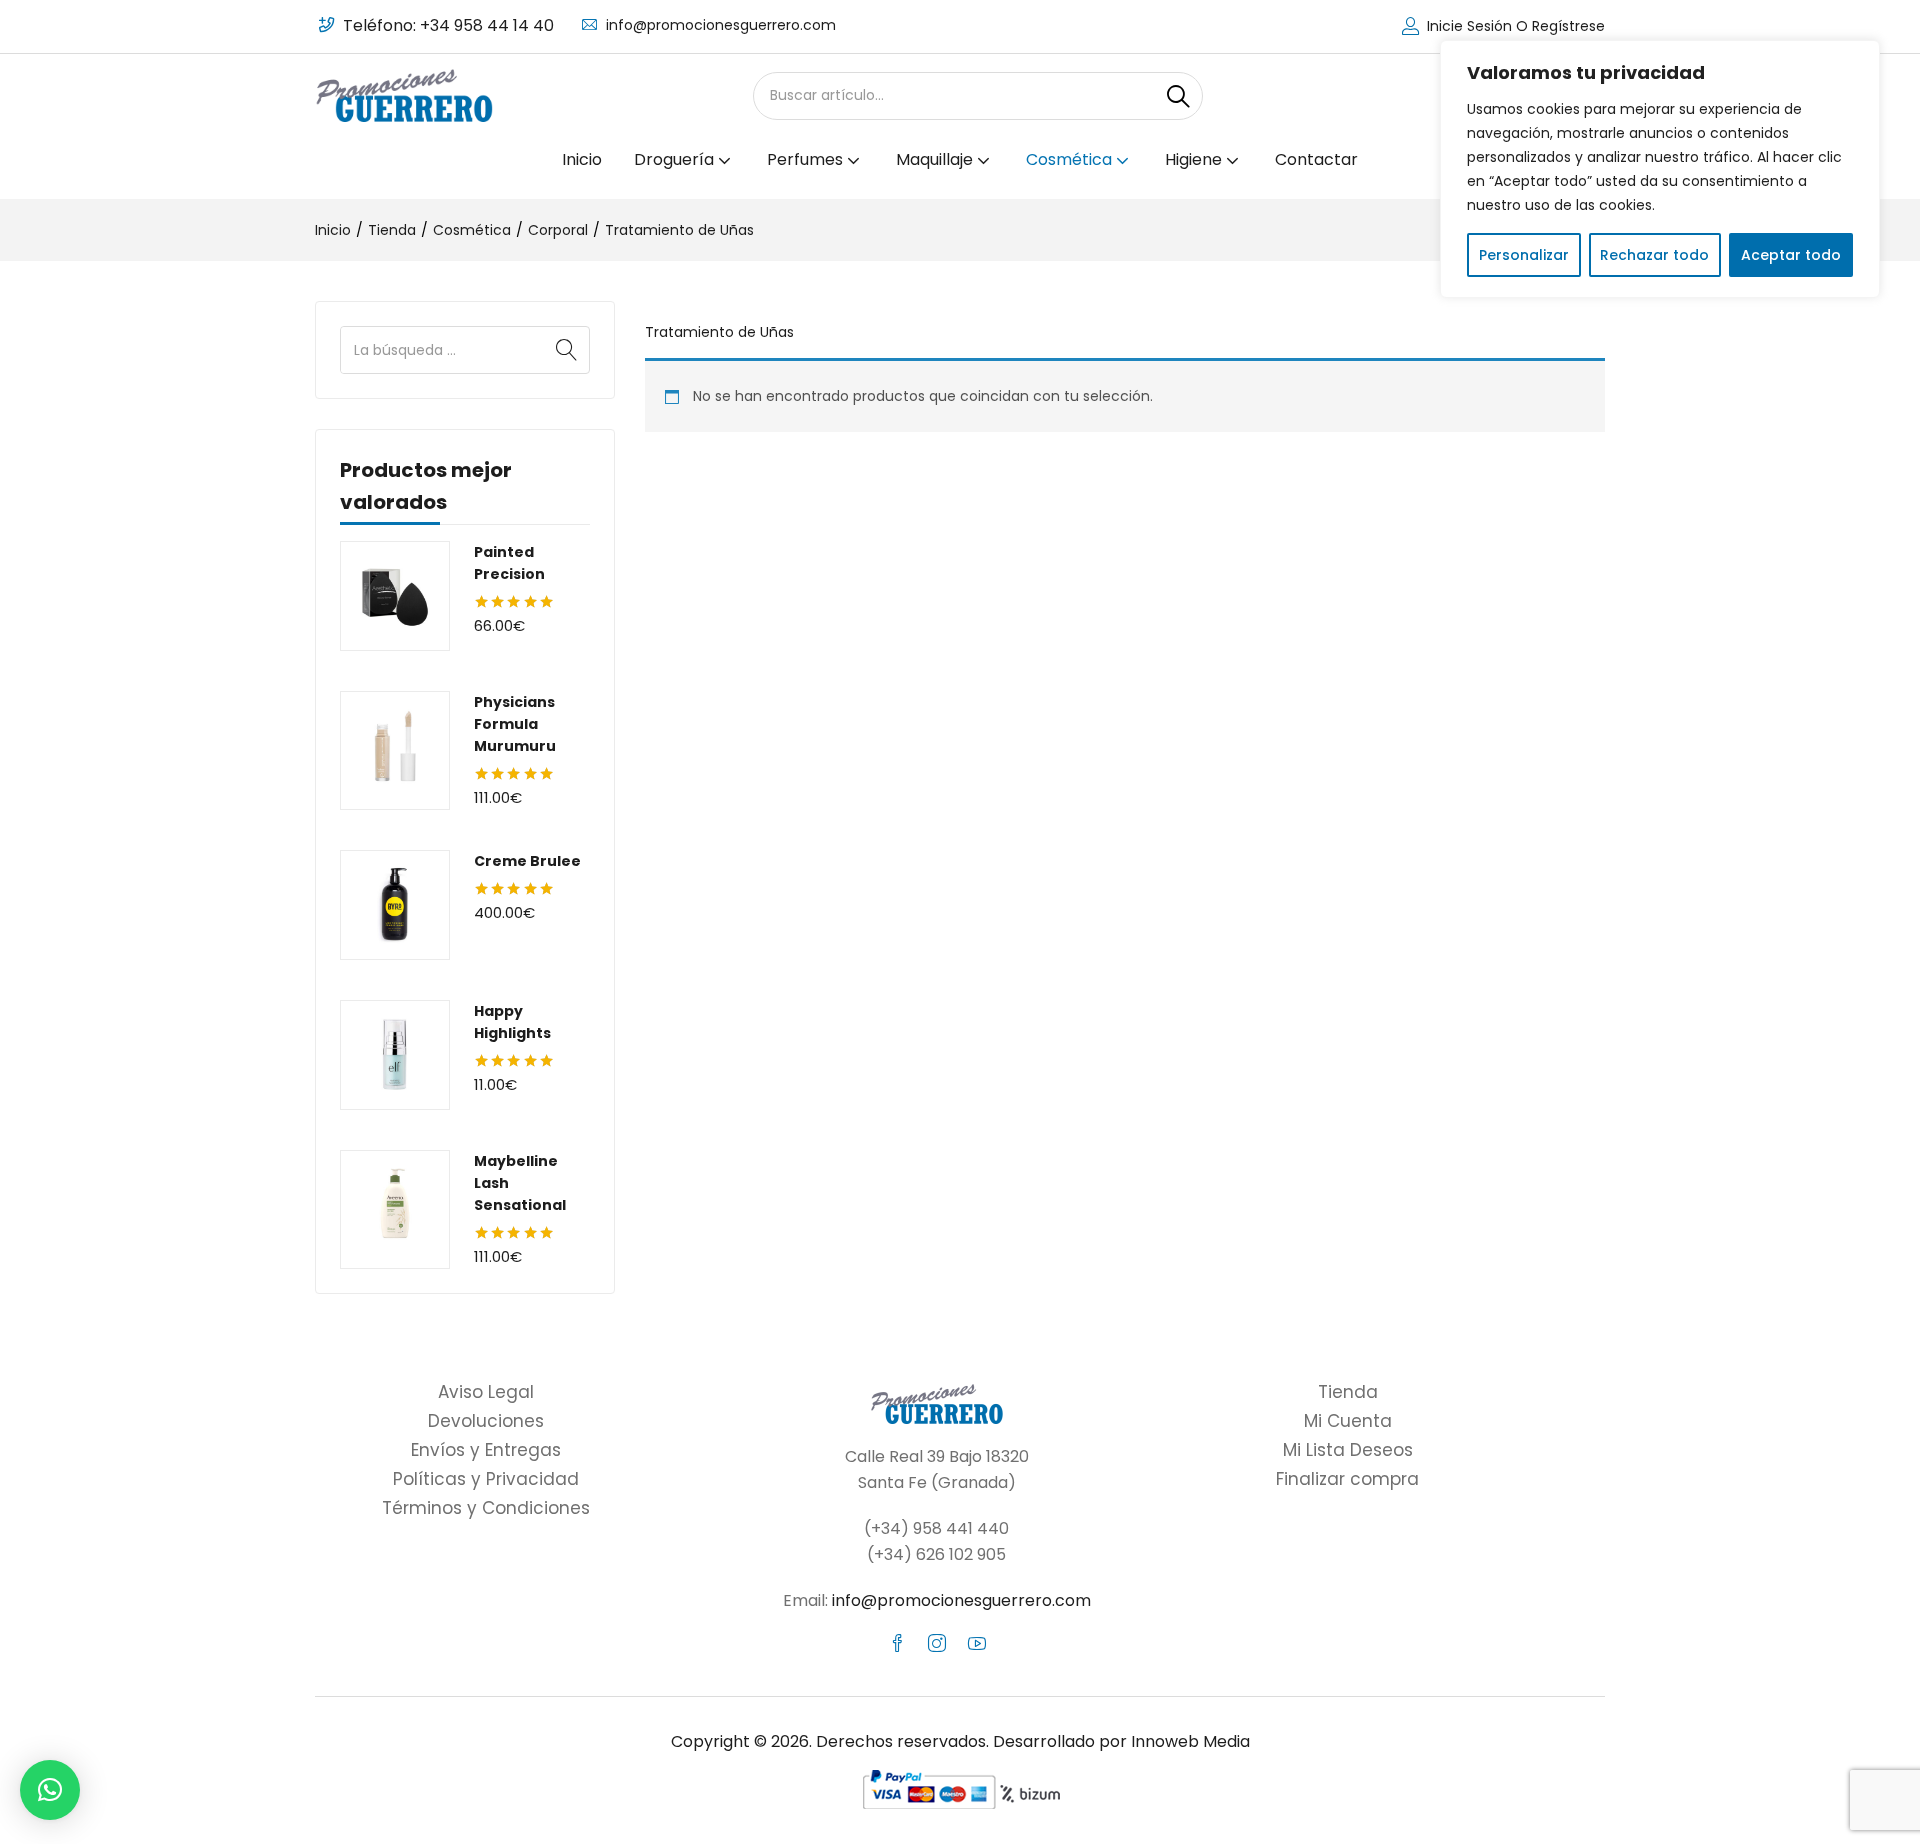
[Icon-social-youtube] (977, 1643)
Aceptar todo (1791, 255)
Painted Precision (509, 563)
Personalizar (1524, 255)
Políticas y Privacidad (486, 1479)
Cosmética (1071, 159)
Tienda (392, 230)
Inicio (582, 159)
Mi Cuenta (1348, 1421)
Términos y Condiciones (486, 1508)
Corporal (558, 230)
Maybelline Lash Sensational (520, 1183)
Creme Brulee (527, 861)
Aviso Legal (486, 1392)
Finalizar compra (1347, 1479)
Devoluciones (486, 1421)
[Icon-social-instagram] (937, 1643)
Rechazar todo (1654, 255)
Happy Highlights (512, 1022)
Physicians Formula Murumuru (515, 724)
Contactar (1316, 159)
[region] (1660, 169)
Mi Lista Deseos (1348, 1450)
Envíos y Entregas (486, 1450)
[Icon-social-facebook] (897, 1643)
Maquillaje (936, 159)
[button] (50, 1790)
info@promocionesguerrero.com (721, 25)
